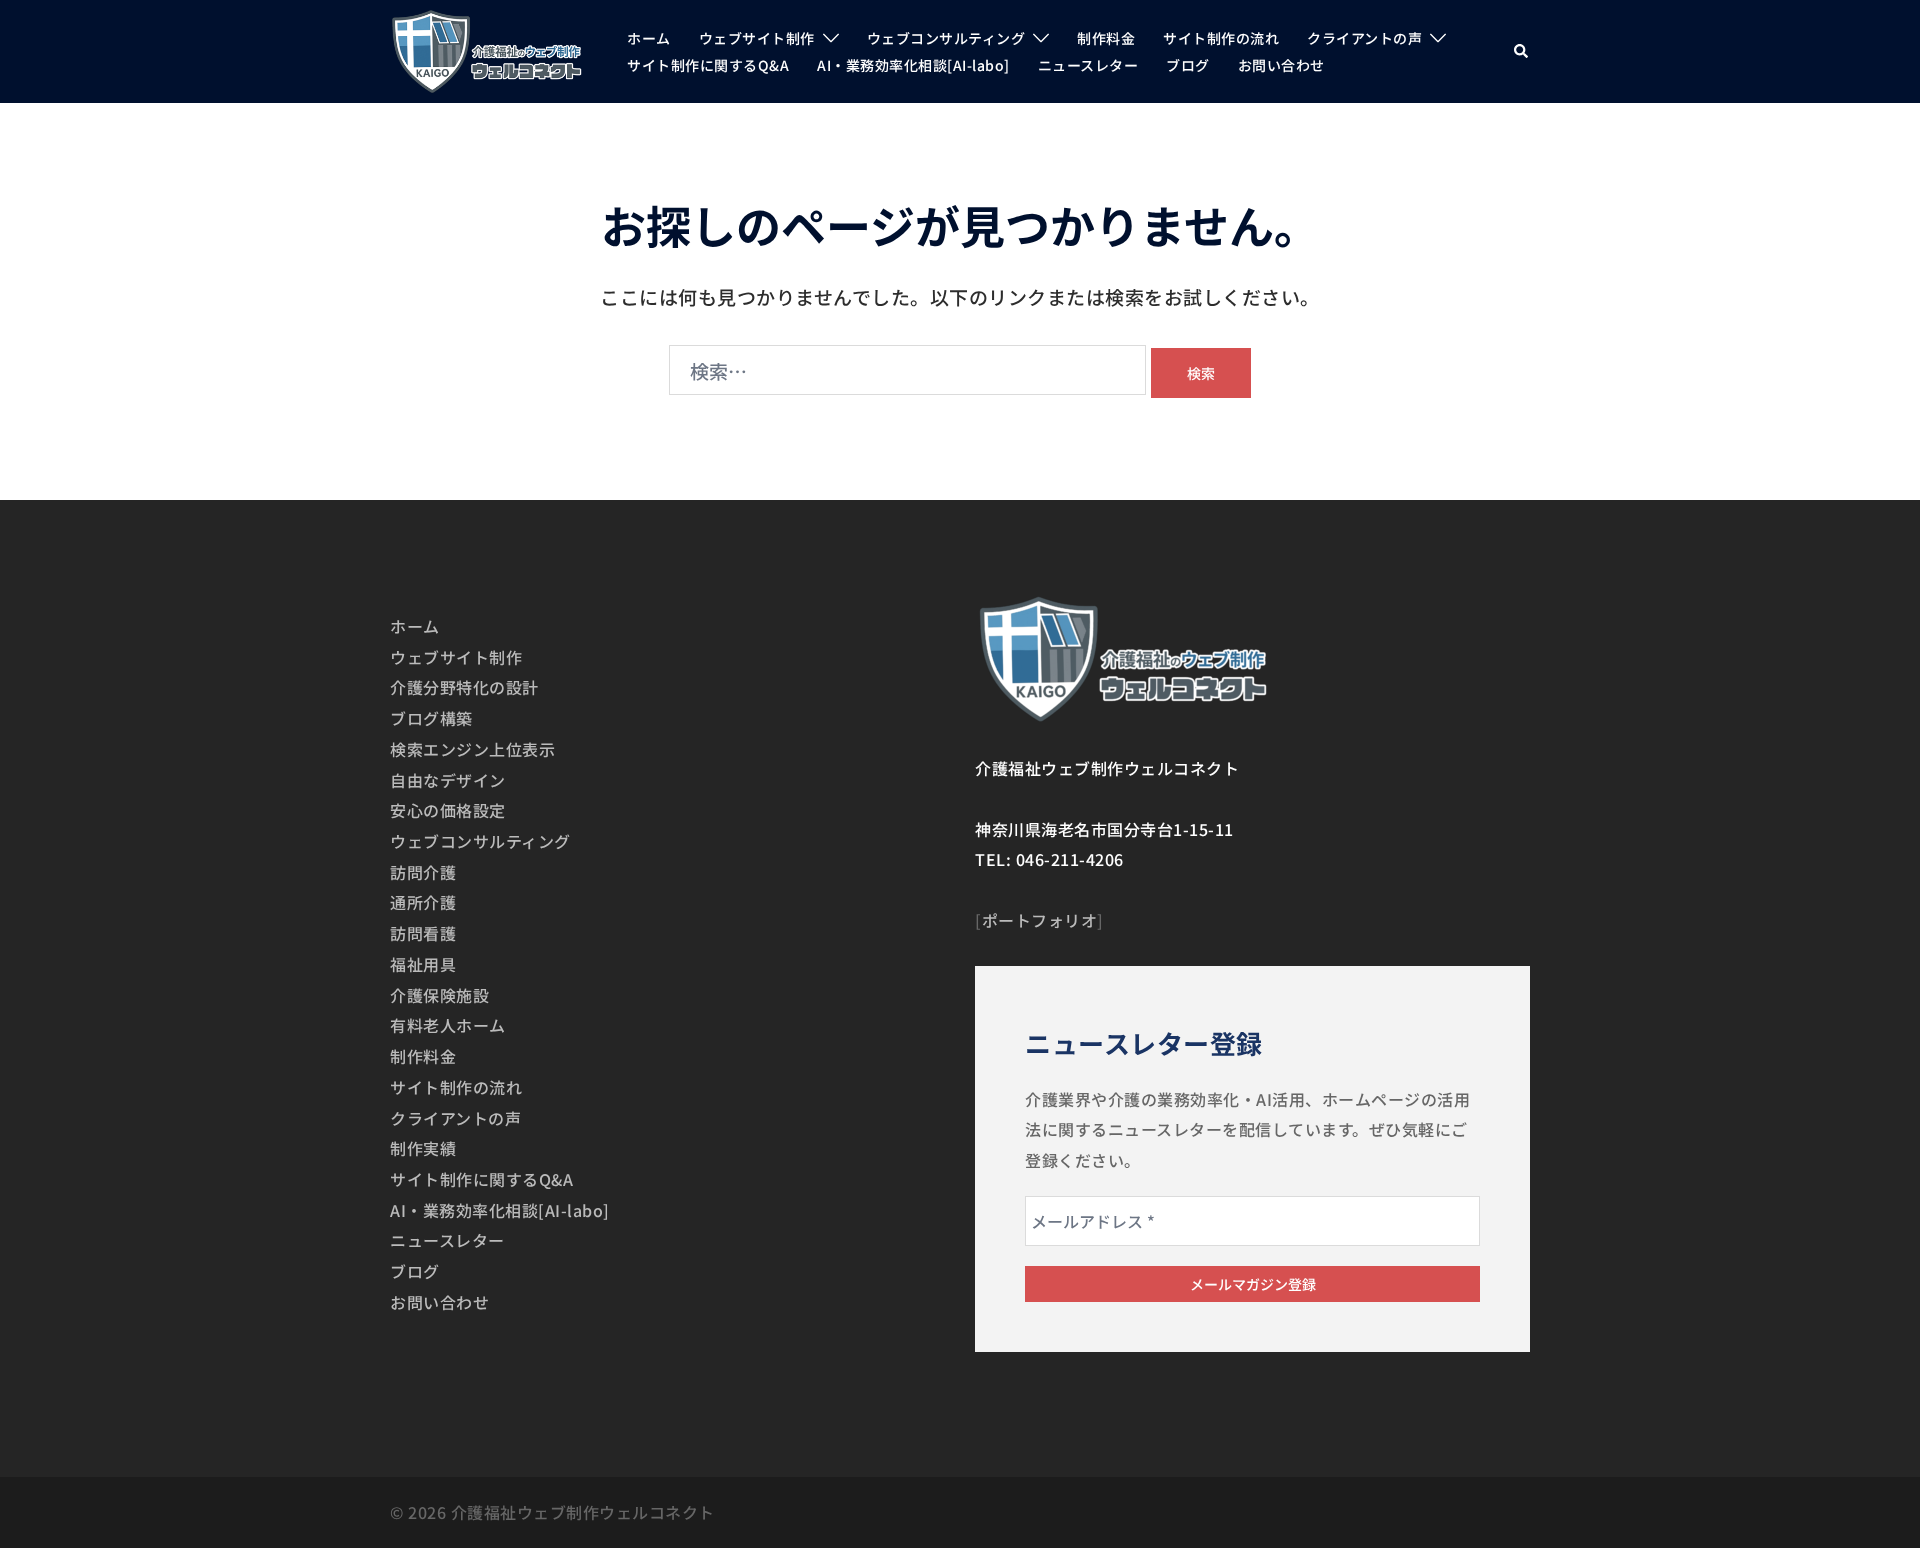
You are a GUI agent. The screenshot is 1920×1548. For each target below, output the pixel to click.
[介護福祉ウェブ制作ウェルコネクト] (486, 48)
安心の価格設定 (448, 810)
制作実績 (423, 1148)
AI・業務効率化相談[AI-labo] (913, 65)
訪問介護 (423, 872)
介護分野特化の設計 (464, 687)
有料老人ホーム (448, 1025)
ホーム (649, 38)
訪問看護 (423, 933)
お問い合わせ (1281, 65)
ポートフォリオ (1040, 920)
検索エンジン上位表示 (472, 749)
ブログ (1188, 65)
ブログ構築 (431, 718)
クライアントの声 (1364, 38)
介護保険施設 (439, 995)
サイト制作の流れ (1221, 38)
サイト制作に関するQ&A (708, 65)
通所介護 (423, 902)
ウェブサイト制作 (757, 38)
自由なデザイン (448, 780)
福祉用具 (423, 964)
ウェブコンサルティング (946, 38)
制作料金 (1106, 38)
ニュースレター (1088, 65)
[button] (1522, 51)
